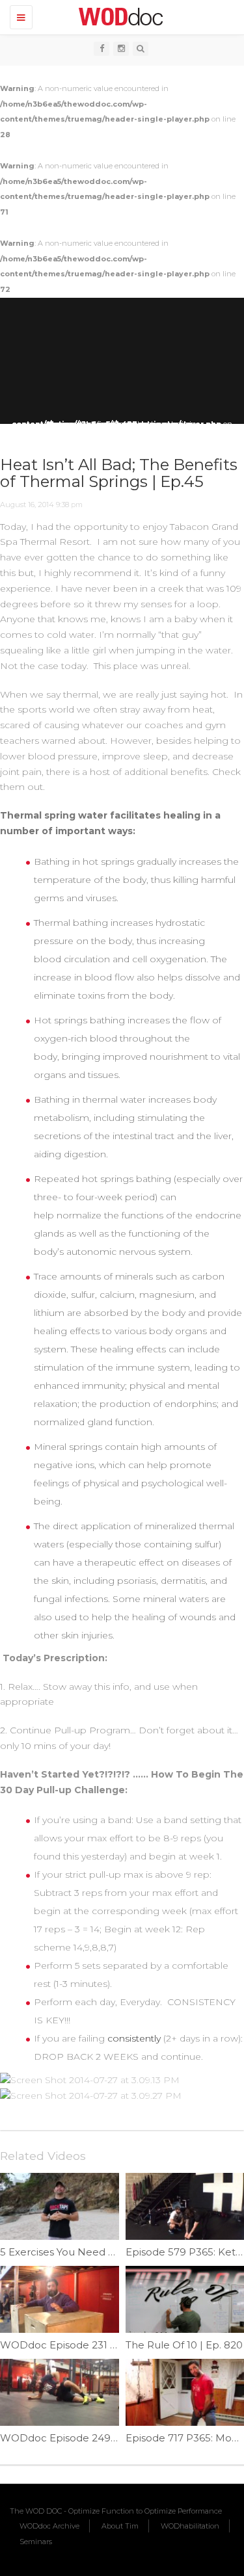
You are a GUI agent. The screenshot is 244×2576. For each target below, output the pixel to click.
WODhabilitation (190, 2526)
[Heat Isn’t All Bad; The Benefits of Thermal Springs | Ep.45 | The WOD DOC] (119, 16)
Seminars (36, 2542)
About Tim (120, 2526)
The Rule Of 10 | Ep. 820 (184, 2345)
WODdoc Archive (49, 2526)
